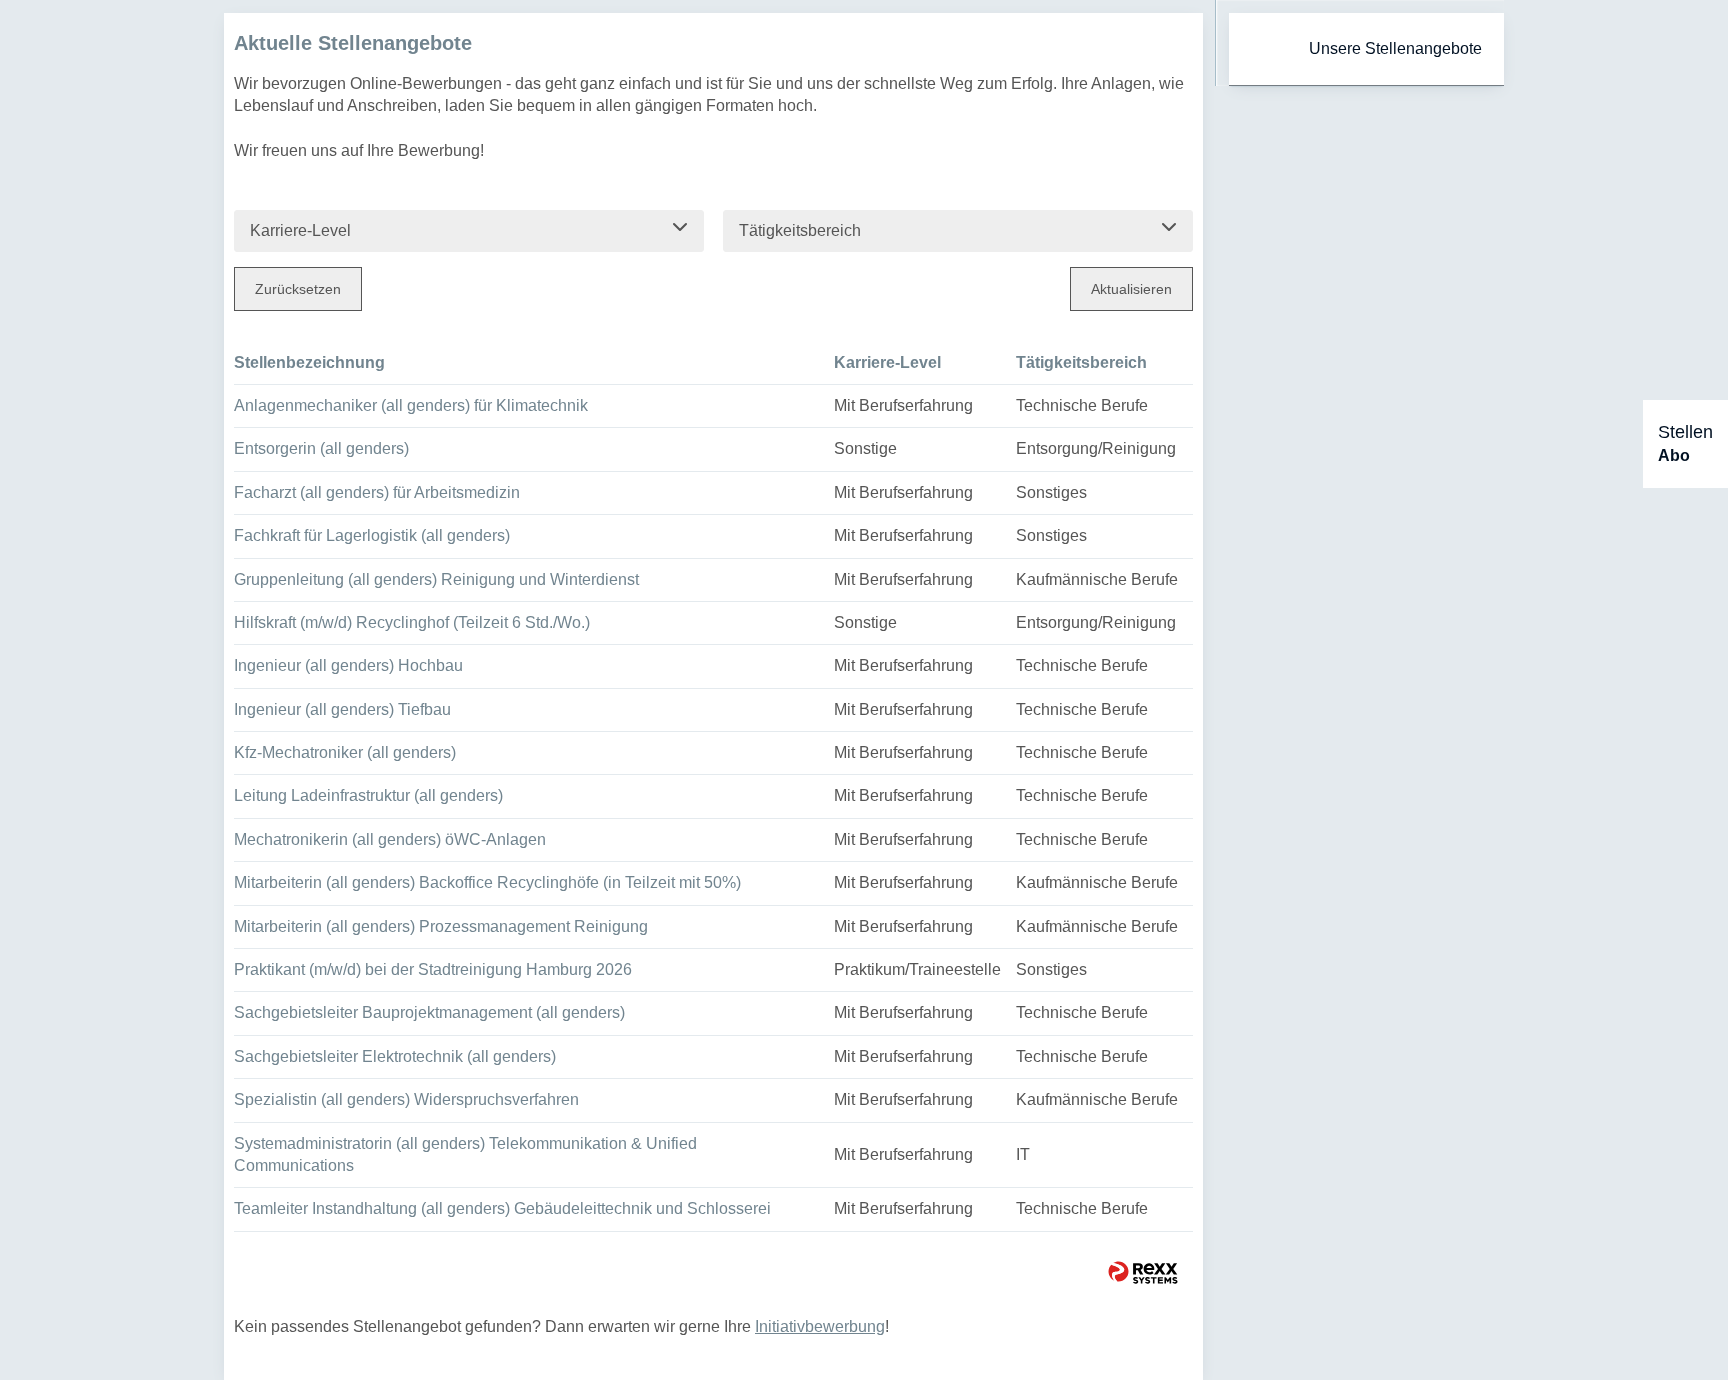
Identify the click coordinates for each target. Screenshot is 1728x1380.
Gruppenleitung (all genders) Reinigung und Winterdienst (436, 579)
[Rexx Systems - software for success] (1143, 1272)
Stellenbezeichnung (309, 362)
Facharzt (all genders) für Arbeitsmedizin (377, 492)
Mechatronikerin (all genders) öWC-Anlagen (390, 839)
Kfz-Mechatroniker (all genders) (345, 752)
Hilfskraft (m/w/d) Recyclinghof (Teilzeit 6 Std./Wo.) (412, 622)
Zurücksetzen (298, 289)
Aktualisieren (1131, 289)
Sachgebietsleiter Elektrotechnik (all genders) (395, 1056)
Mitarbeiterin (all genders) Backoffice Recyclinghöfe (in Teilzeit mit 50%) (487, 882)
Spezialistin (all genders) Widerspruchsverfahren (406, 1099)
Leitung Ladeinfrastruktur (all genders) (368, 795)
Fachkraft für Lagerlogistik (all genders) (372, 535)
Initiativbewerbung (820, 1326)
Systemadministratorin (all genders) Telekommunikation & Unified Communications (465, 1154)
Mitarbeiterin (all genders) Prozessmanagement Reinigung (441, 926)
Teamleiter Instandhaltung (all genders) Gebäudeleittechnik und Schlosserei (502, 1208)
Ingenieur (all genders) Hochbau (348, 665)
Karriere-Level (887, 362)
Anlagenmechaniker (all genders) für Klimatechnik (411, 405)
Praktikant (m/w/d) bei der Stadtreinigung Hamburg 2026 (433, 969)
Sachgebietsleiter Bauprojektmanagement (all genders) (429, 1012)
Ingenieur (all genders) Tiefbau (342, 709)
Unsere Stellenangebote (1395, 48)
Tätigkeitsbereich (1081, 362)
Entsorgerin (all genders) (321, 448)
